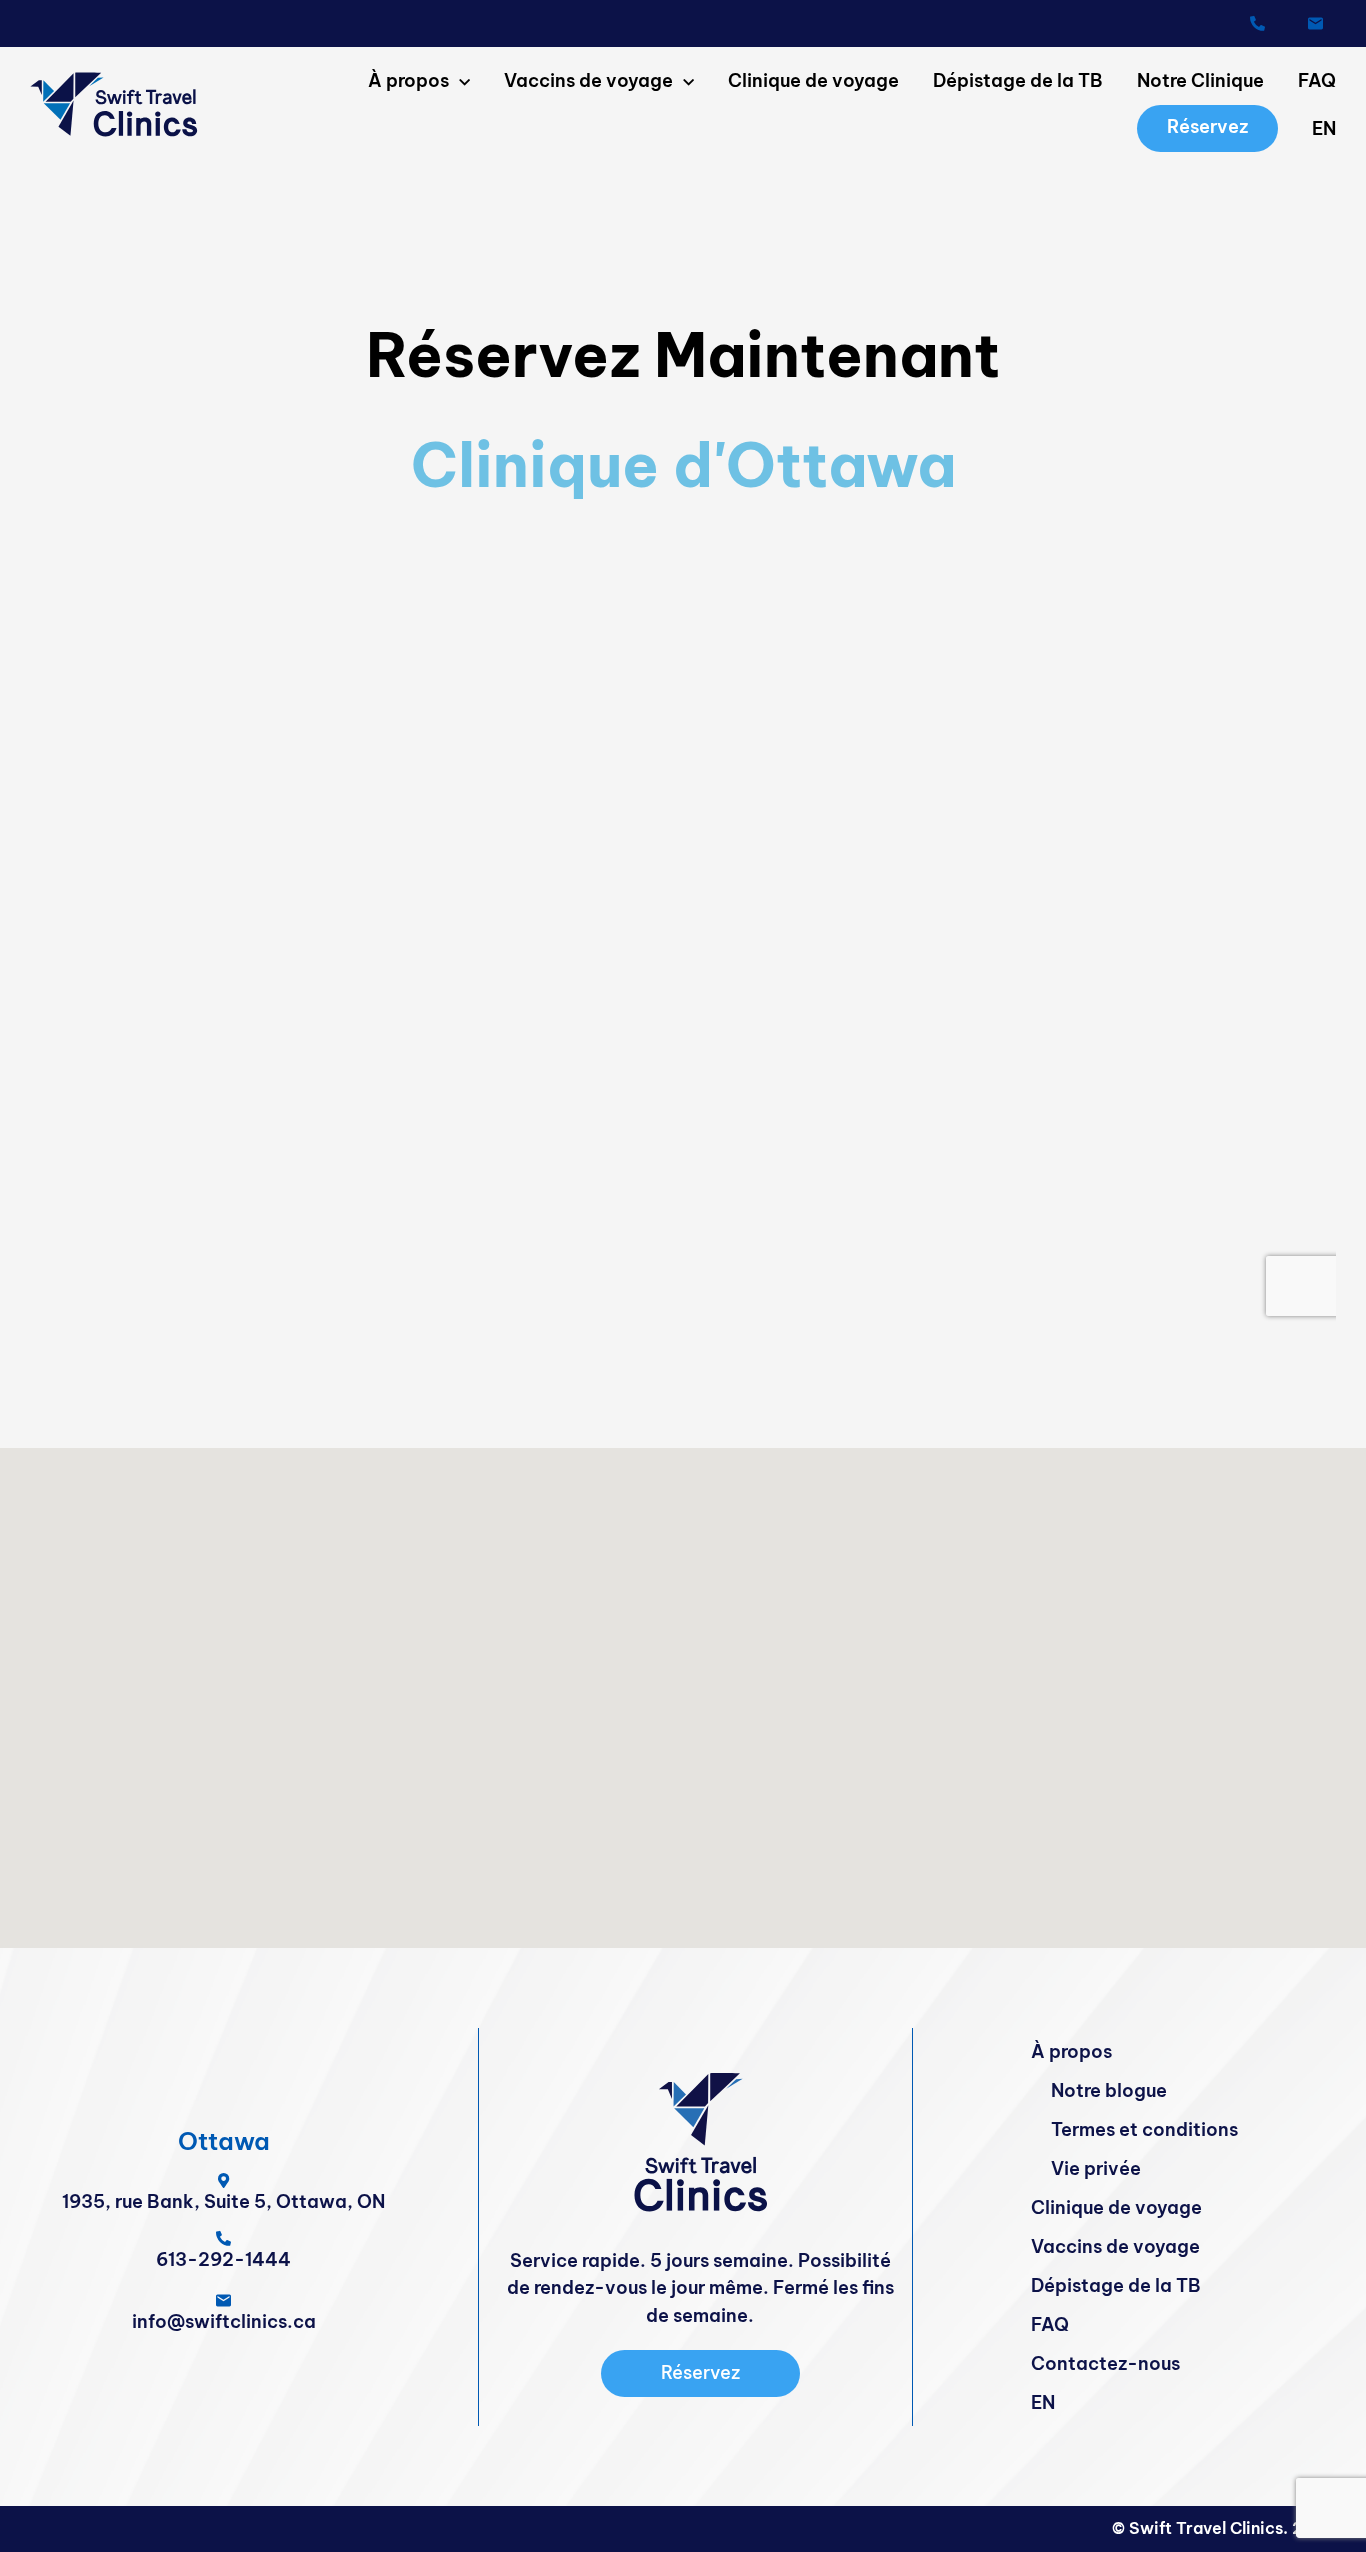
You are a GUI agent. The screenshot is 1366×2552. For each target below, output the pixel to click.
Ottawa (224, 2141)
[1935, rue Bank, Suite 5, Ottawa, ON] (223, 2180)
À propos (408, 80)
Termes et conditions (1144, 2129)
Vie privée (1096, 2168)
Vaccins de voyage (588, 80)
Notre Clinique (1200, 80)
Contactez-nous (1105, 2363)
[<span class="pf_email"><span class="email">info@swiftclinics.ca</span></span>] (1315, 23)
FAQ (1317, 80)
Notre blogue (1109, 2090)
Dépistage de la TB (1018, 80)
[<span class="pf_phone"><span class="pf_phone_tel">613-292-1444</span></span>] (1257, 23)
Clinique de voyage (813, 80)
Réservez (1207, 126)
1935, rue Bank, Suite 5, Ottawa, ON (223, 2201)
